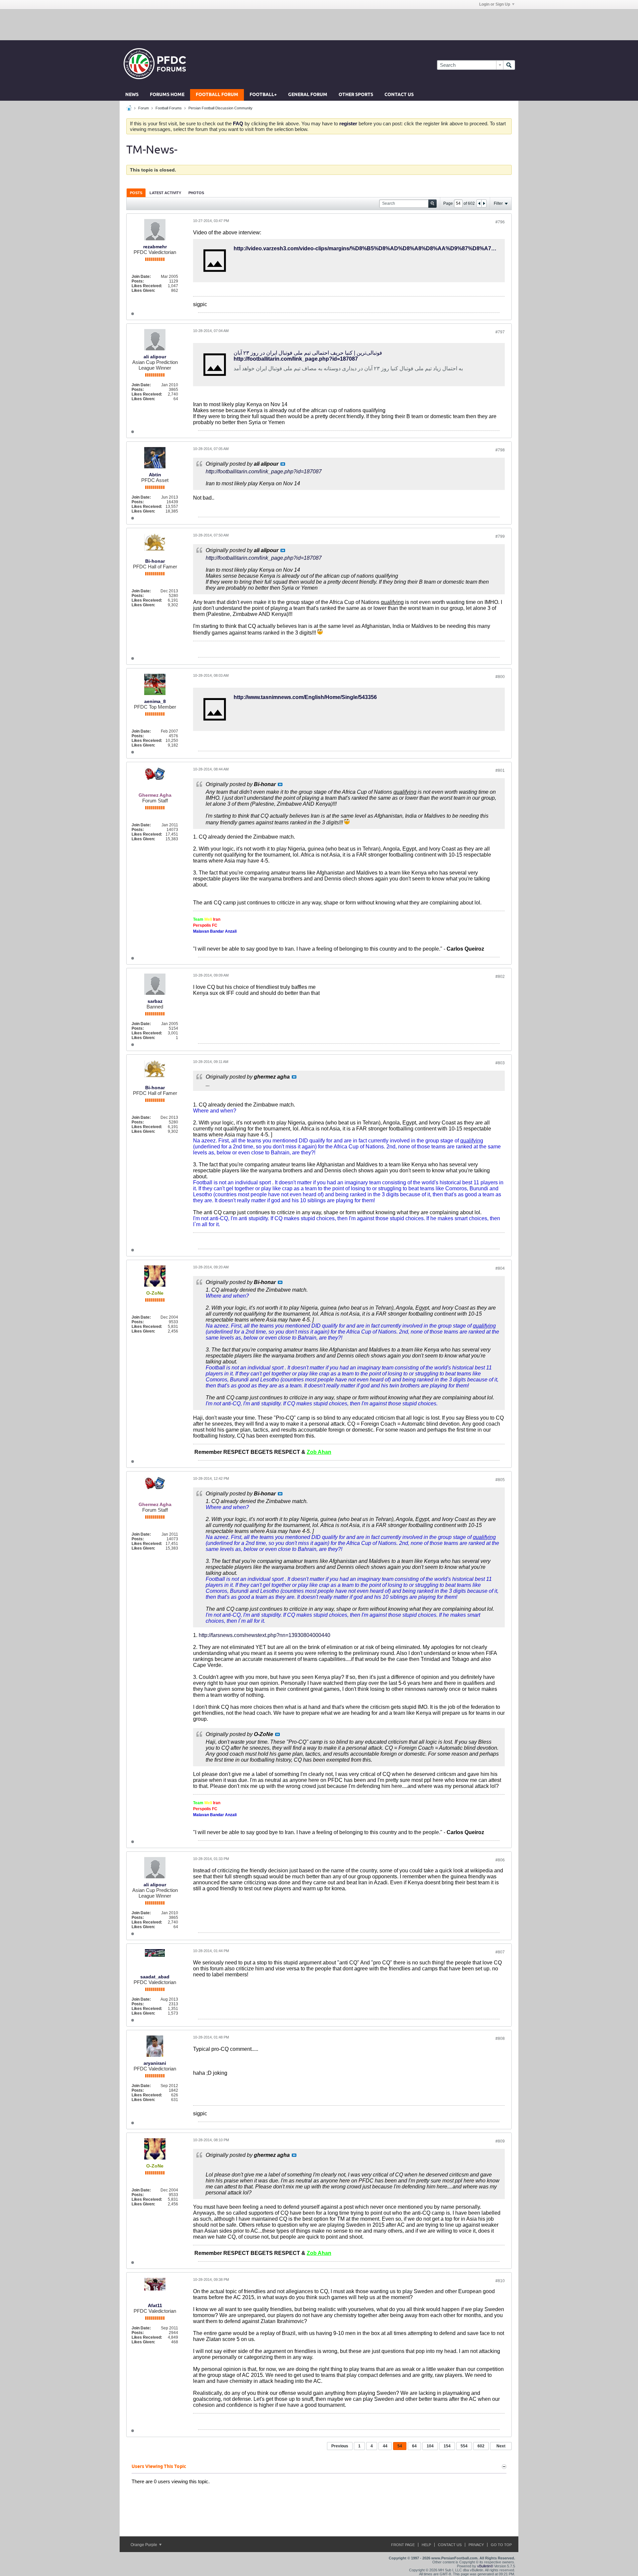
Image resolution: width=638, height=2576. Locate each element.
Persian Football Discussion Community (220, 108)
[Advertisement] (319, 24)
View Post (283, 464)
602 (481, 2446)
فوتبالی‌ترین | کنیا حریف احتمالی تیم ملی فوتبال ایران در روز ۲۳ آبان (308, 353)
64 (414, 2446)
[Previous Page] (479, 203)
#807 (500, 1952)
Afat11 (155, 2305)
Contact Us (399, 95)
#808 (500, 2039)
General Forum (308, 95)
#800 (500, 677)
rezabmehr (155, 247)
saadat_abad (155, 1977)
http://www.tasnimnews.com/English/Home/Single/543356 (305, 697)
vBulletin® (485, 2566)
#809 (500, 2141)
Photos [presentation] (196, 193)
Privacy (476, 2545)
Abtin (155, 475)
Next (501, 2446)
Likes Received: (147, 286)
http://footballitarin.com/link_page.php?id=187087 (296, 359)
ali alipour (155, 357)
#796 (500, 222)
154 (447, 2446)
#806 (500, 1860)
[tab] (136, 193)
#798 (500, 450)
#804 (500, 1268)
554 (464, 2446)
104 (430, 2446)
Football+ (263, 95)
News (132, 95)
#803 (500, 1063)
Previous (340, 2446)
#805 (500, 1480)
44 (385, 2446)
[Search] (509, 65)
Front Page (403, 2545)
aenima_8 (155, 701)
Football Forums (169, 108)
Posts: (138, 281)
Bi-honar (155, 561)
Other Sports (356, 95)
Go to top (501, 2545)
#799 (500, 536)
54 (400, 2446)
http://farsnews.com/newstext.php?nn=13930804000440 (265, 1635)
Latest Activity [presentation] (165, 193)
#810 (500, 2281)
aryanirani (155, 2063)
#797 (500, 332)
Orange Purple (144, 2545)
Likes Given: (143, 291)
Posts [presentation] (136, 193)
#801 (500, 770)
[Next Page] (484, 203)
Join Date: (141, 277)
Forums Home (167, 95)
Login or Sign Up (495, 4)
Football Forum (217, 95)
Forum (144, 108)
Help (426, 2545)
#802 (500, 977)
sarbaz (155, 1001)
